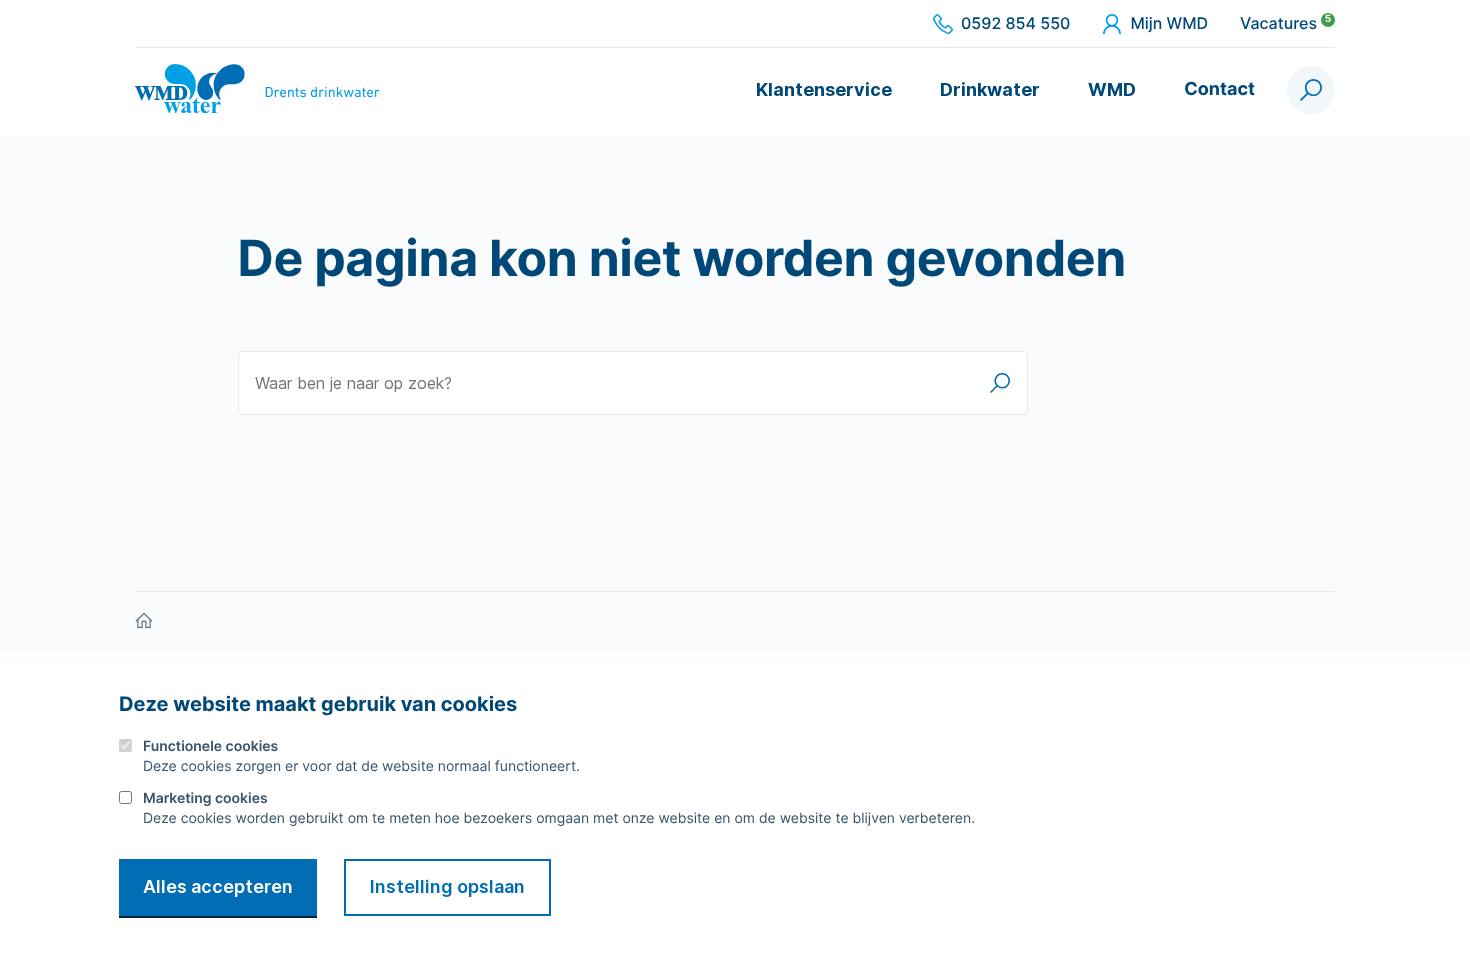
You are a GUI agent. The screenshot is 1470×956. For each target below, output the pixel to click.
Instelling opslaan (447, 886)
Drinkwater (990, 89)
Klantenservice (824, 89)
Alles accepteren (218, 886)
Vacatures (1285, 24)
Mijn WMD (1169, 24)
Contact (1219, 89)
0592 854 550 (1015, 24)
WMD (1112, 89)
